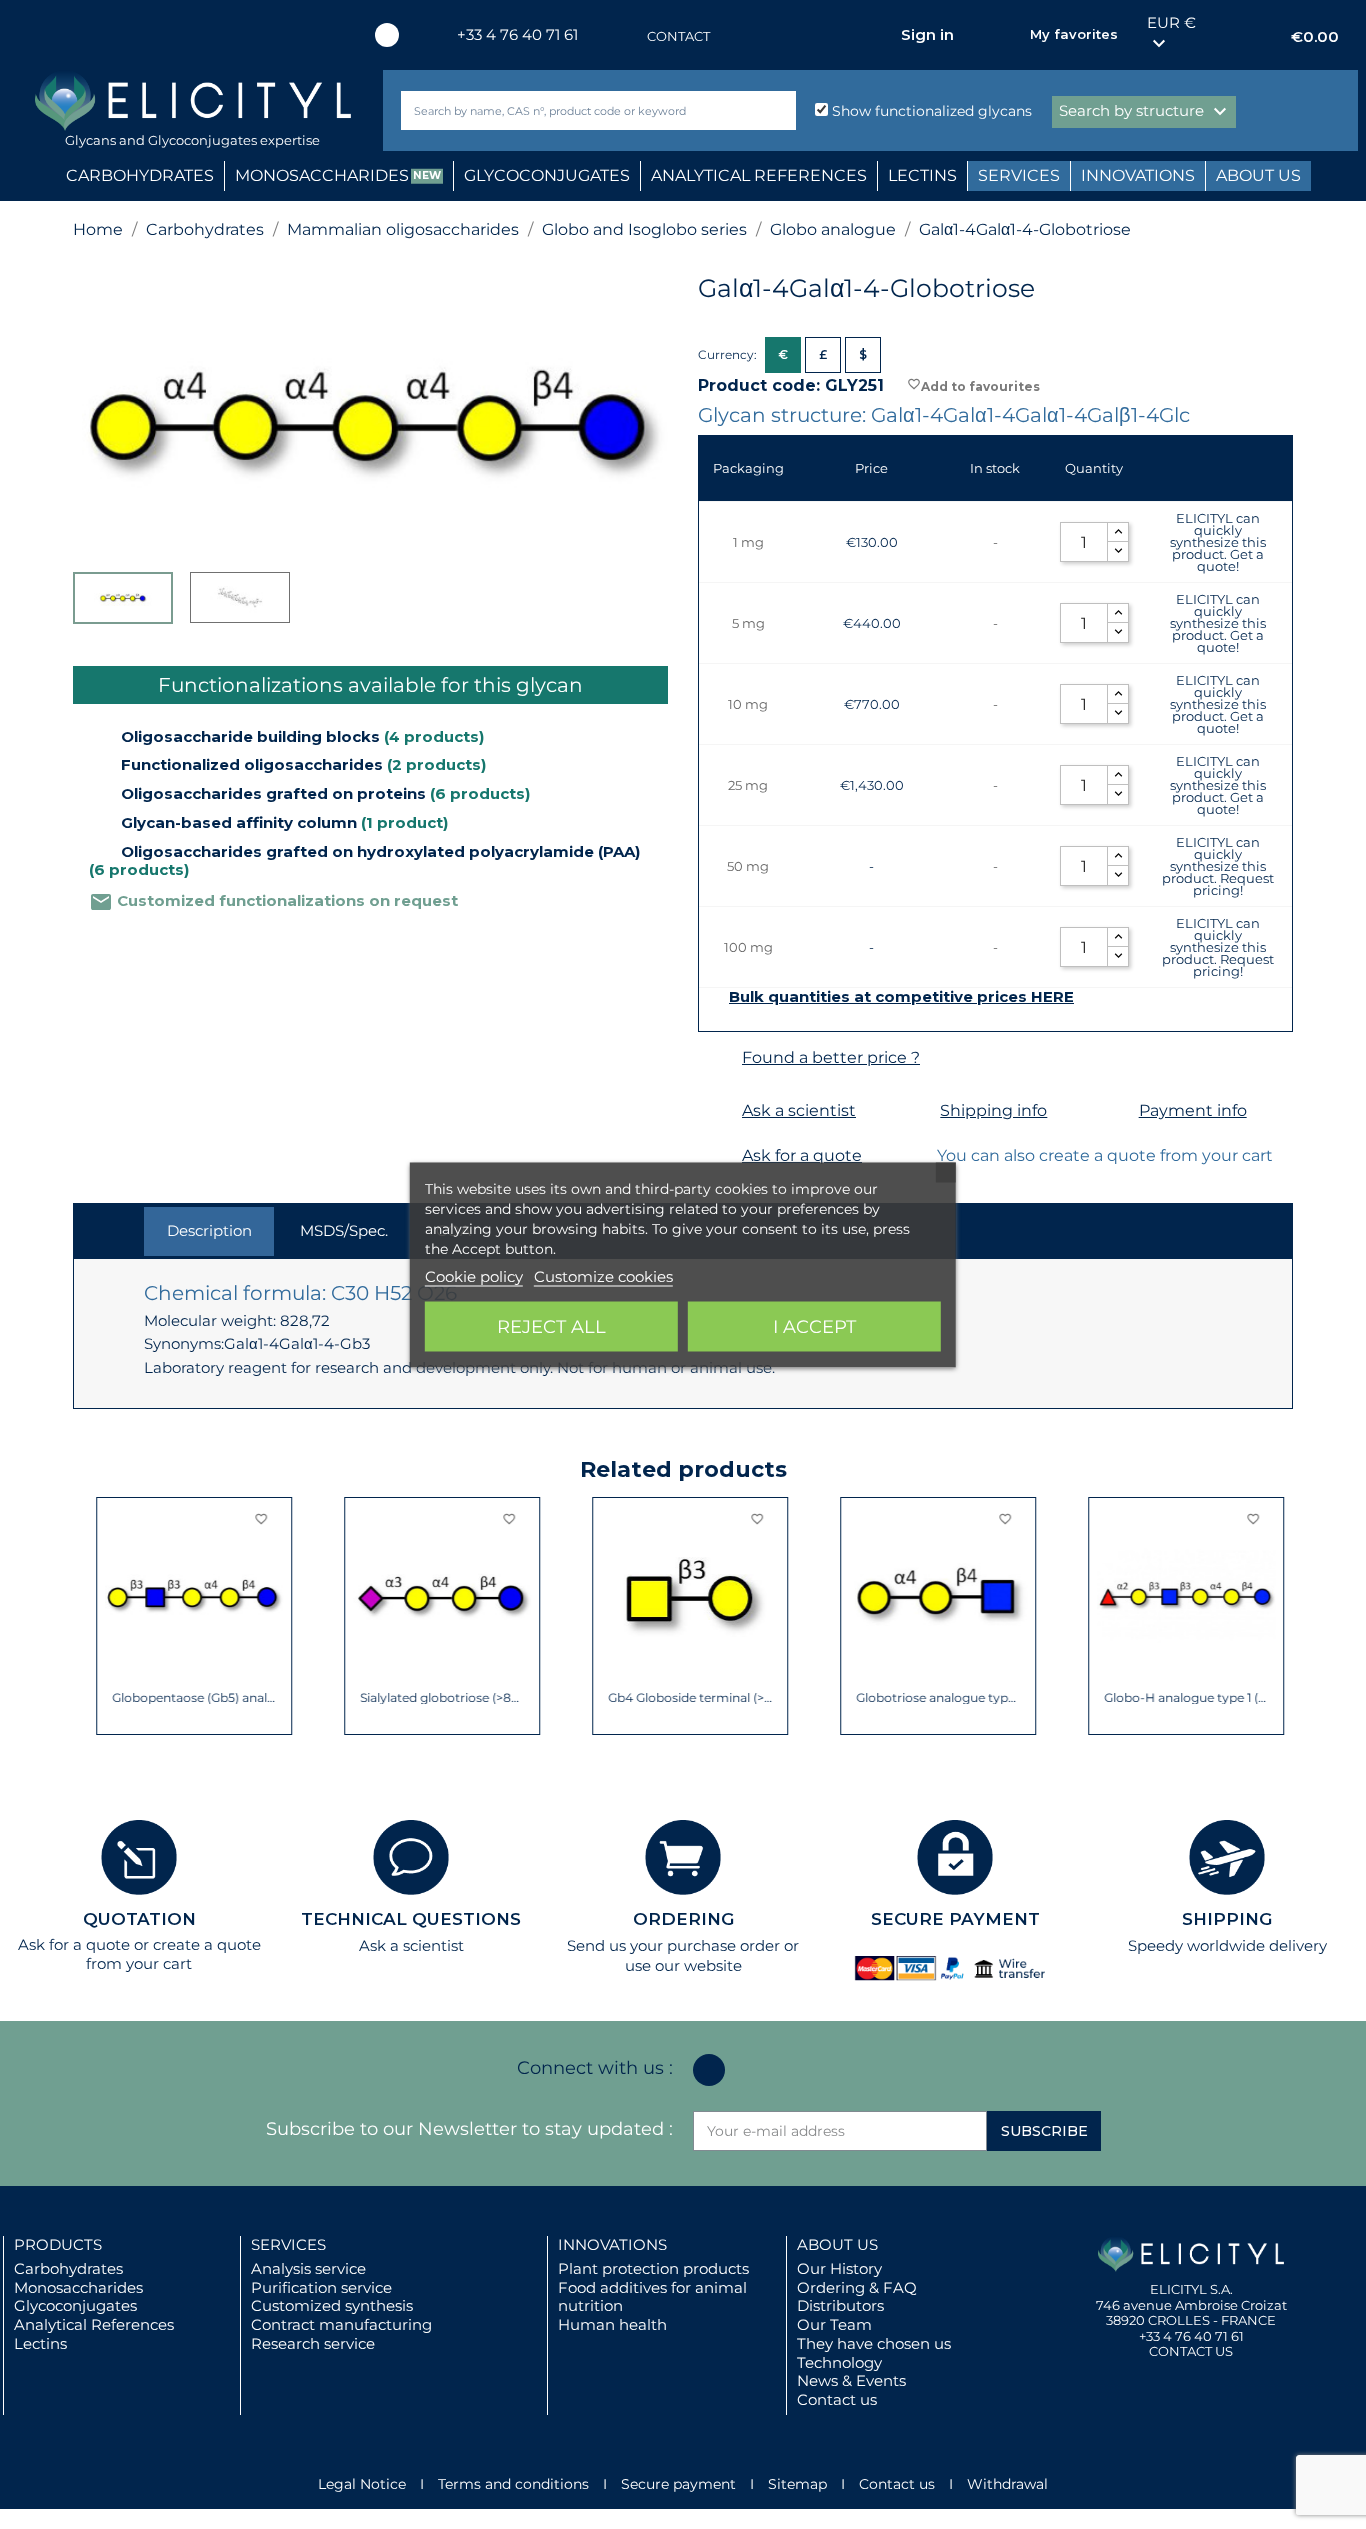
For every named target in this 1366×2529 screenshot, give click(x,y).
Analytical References (94, 2324)
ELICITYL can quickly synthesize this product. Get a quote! (1218, 542)
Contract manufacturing (341, 2324)
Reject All (551, 1326)
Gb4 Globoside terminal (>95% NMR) (667, 1698)
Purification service (321, 2287)
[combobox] (565, 110)
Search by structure (1145, 112)
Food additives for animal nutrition (652, 2297)
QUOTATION (139, 1919)
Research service (313, 2343)
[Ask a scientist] (717, 1111)
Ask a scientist (799, 1110)
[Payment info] (1114, 1111)
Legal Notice (362, 2484)
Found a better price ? (831, 1057)
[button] (88, 1616)
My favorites (1074, 34)
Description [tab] (209, 1230)
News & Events (851, 2380)
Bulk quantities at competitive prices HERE (901, 997)
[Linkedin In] (387, 35)
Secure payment (678, 2484)
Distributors (840, 2305)
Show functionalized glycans (930, 111)
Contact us (837, 2399)
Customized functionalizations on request (273, 900)
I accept (814, 1326)
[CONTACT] (627, 36)
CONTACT (678, 36)
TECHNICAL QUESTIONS (411, 1919)
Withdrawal (1007, 2484)
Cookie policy (474, 1275)
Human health (612, 2324)
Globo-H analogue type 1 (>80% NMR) (1163, 1698)
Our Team (834, 2324)
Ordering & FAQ (857, 2287)
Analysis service (308, 2268)
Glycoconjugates (75, 2305)
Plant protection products (653, 2268)
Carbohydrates (68, 2268)
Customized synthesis (332, 2305)
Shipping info (993, 1110)
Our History (839, 2268)
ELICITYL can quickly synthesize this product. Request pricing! (1218, 866)
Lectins (40, 2343)
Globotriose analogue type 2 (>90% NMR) (915, 1698)
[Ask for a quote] (717, 1156)
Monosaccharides (78, 2287)
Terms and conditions (513, 2484)
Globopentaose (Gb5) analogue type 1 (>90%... (171, 1698)
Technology (839, 2362)
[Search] (776, 110)
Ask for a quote (802, 1155)
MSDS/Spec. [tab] (344, 1230)
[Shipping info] (915, 1111)
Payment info (1193, 1110)
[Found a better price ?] (717, 1058)
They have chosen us (874, 2343)
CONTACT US (1191, 2351)
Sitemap (797, 2484)
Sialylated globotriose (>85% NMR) (419, 1698)
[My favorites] (1005, 35)
